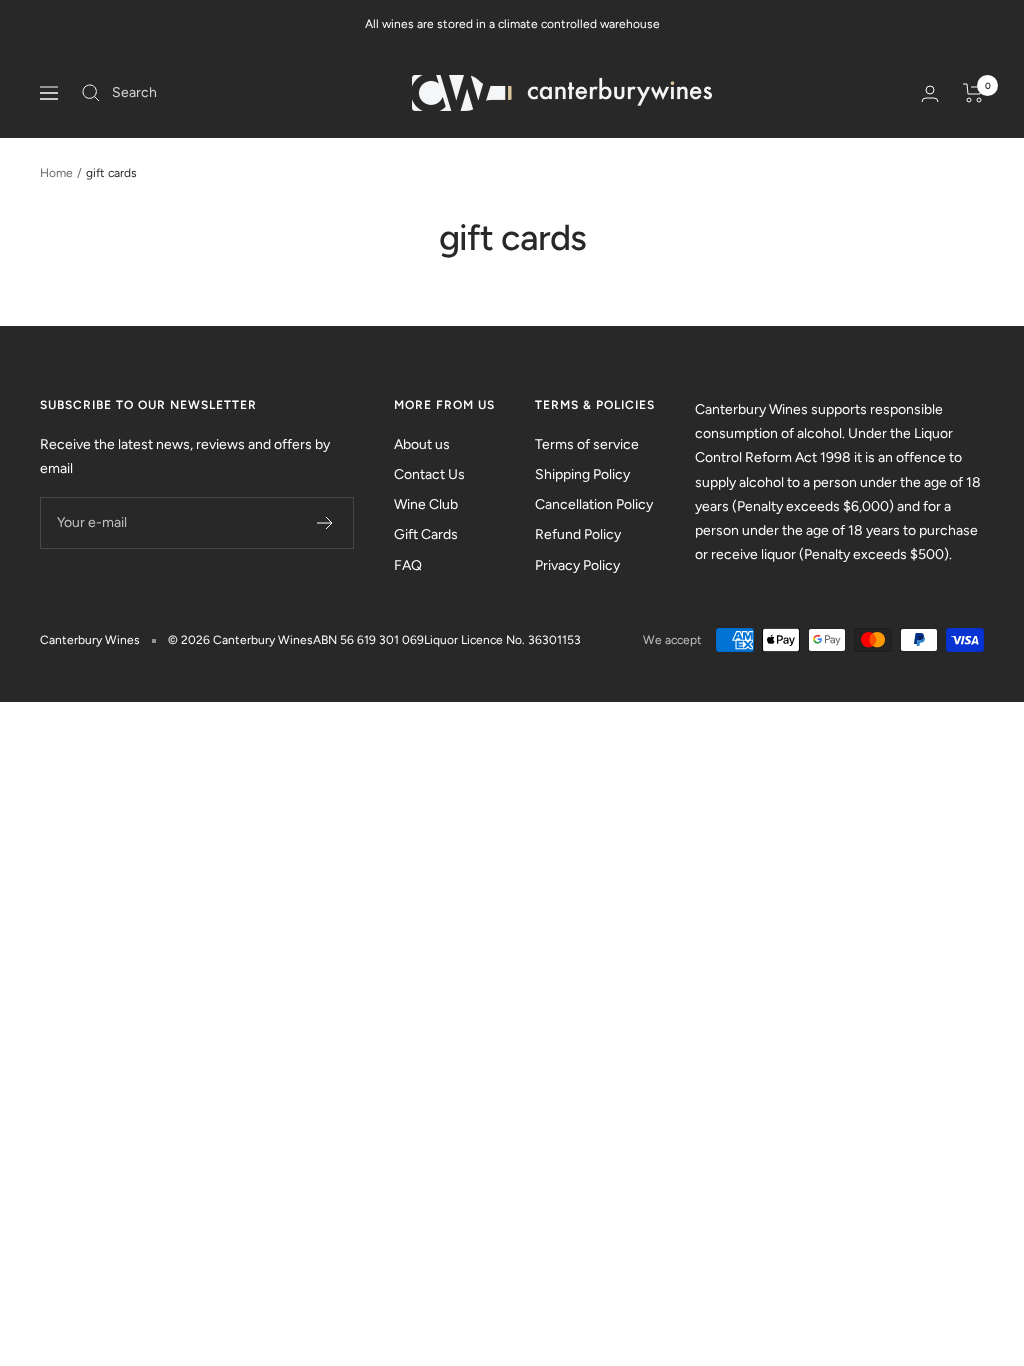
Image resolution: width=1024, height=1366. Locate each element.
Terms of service (587, 444)
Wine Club (426, 504)
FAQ (408, 565)
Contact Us (429, 474)
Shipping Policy (582, 474)
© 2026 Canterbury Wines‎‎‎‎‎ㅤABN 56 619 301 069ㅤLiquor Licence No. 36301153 (374, 640)
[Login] (930, 93)
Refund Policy (578, 534)
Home (56, 173)
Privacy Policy (577, 565)
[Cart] (973, 93)
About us (422, 444)
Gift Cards (426, 534)
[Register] (325, 523)
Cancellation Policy (594, 504)
